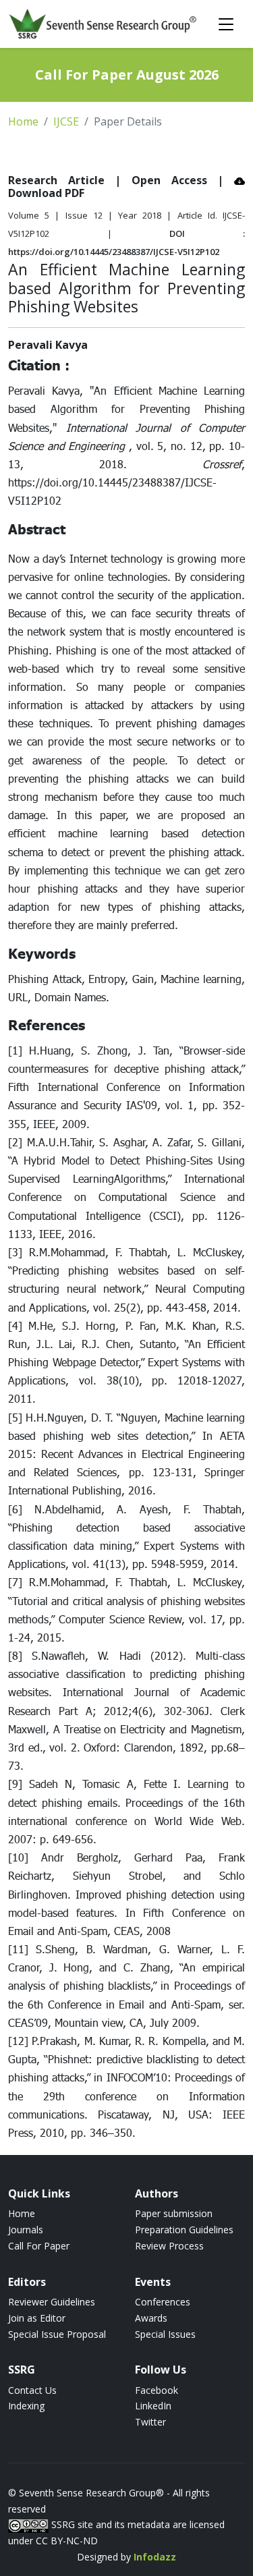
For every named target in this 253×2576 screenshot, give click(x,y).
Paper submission (174, 2213)
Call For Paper (39, 2246)
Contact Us (32, 2390)
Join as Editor (37, 2318)
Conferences (163, 2302)
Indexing (26, 2406)
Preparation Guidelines (184, 2230)
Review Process (169, 2246)
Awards (151, 2318)
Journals (26, 2230)
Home (23, 121)
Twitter (150, 2422)
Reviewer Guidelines (52, 2302)
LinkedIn (153, 2406)
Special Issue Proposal (57, 2334)
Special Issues (165, 2334)
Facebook (157, 2390)
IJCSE (66, 121)
